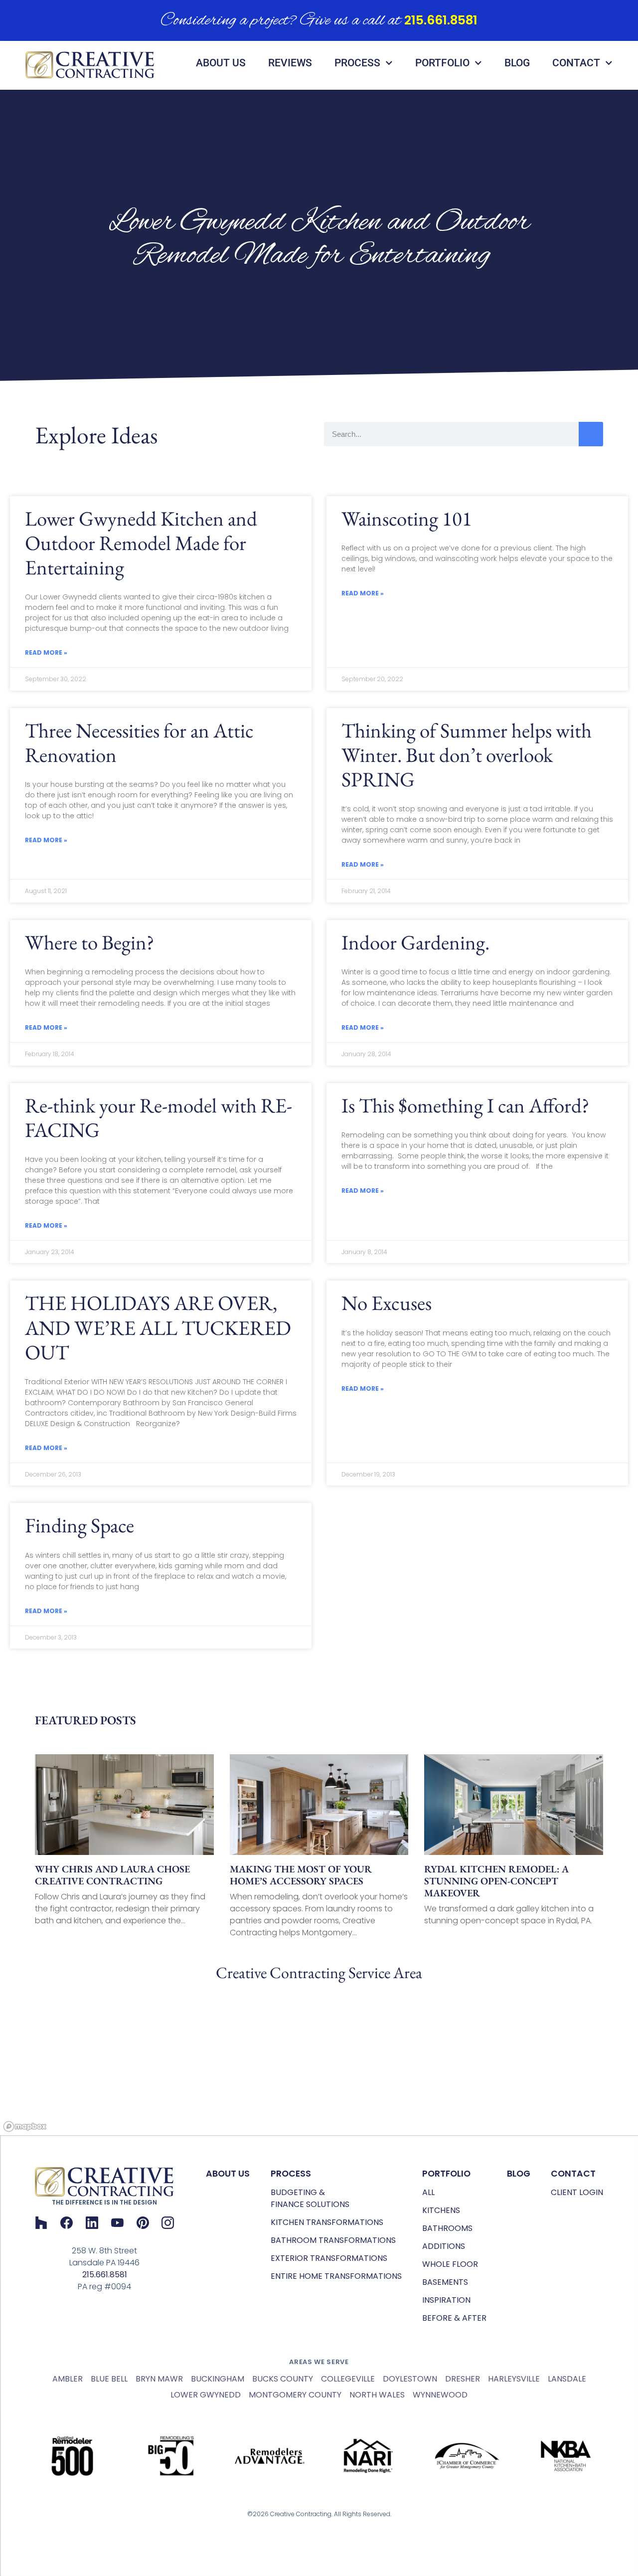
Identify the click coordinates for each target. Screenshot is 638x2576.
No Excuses (387, 1303)
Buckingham (218, 2379)
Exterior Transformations (329, 2258)
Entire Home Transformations (336, 2276)
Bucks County (283, 2379)
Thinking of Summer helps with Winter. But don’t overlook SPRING (467, 755)
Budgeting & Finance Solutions (310, 2198)
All (428, 2192)
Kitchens (441, 2210)
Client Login (577, 2192)
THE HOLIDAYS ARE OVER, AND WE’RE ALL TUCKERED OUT (158, 1327)
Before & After (454, 2318)
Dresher (463, 2379)
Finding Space (80, 1525)
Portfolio (442, 63)
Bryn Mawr (159, 2379)
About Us (221, 63)
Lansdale (567, 2379)
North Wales (377, 2395)
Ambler (68, 2379)
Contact (576, 63)
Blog (517, 63)
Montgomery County (295, 2395)
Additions (444, 2246)
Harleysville (514, 2379)
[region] (319, 2060)
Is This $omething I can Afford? (465, 1105)
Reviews (290, 63)
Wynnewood (440, 2395)
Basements (445, 2282)
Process (357, 63)
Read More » (46, 652)
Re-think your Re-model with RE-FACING (159, 1117)
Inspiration (446, 2300)
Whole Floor (450, 2264)
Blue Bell (109, 2379)
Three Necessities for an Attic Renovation (139, 742)
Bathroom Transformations (333, 2240)
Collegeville (348, 2379)
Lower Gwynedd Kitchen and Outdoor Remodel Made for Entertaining (141, 543)
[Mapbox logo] (25, 2126)
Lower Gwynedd (206, 2395)
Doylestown (410, 2379)
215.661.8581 (441, 20)
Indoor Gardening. (415, 942)
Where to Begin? (89, 942)
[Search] (591, 434)
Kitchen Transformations (327, 2222)
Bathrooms (447, 2228)
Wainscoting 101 (407, 518)
